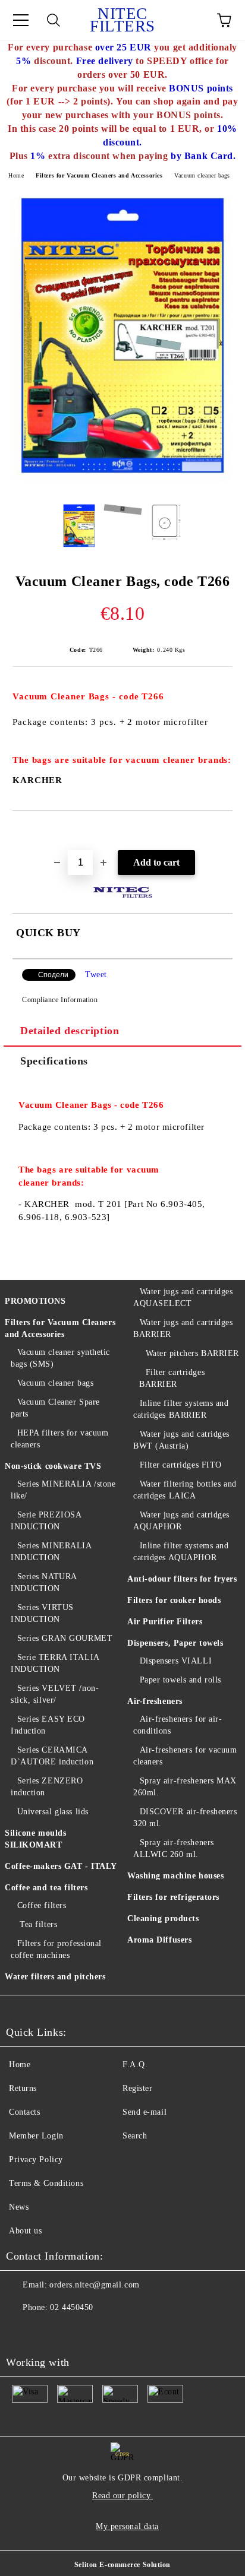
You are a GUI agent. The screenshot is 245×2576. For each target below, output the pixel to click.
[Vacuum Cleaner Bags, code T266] (122, 485)
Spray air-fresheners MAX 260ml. (185, 1787)
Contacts (24, 2112)
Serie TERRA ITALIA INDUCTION (55, 1663)
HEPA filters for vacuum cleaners (59, 1439)
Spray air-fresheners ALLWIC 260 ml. (174, 1848)
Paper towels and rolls (180, 1680)
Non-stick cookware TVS (53, 1466)
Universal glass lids (53, 1812)
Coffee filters (42, 1905)
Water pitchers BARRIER (192, 1353)
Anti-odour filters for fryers (182, 1579)
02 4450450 (72, 2307)
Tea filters (37, 1924)
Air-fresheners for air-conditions (178, 1725)
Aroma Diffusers (159, 1940)
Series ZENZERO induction (47, 1787)
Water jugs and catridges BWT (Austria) (181, 1440)
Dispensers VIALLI (176, 1661)
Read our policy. (122, 2496)
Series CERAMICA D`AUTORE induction (52, 1756)
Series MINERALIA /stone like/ (63, 1490)
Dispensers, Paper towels (175, 1643)
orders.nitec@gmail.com (94, 2285)
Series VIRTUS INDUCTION (42, 1613)
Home (16, 175)
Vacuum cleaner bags (202, 175)
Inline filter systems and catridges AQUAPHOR (181, 1552)
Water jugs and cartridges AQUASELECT (183, 1297)
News (19, 2207)
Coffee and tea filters (46, 1888)
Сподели (53, 975)
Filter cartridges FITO (181, 1465)
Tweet (96, 975)
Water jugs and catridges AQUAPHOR (181, 1521)
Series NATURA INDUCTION (44, 1582)
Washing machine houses (175, 1876)
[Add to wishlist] (224, 831)
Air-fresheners (155, 1701)
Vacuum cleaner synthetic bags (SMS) (60, 1358)
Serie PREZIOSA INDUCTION (46, 1521)
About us (25, 2231)
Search (135, 2136)
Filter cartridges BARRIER (172, 1378)
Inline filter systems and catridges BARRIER (181, 1409)
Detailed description (70, 1031)
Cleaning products (163, 1918)
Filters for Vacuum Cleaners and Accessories (99, 175)
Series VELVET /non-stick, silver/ (55, 1694)
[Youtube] (21, 2331)
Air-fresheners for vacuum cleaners (185, 1756)
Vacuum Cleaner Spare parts (55, 1408)
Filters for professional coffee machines (56, 1949)
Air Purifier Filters (165, 1622)
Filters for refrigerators (173, 1897)
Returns (23, 2088)
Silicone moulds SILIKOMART (35, 1839)
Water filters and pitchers (55, 1977)
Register (137, 2088)
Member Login (36, 2136)
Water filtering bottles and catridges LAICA (185, 1490)
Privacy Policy (36, 2160)
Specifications (54, 1061)
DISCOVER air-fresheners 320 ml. (185, 1818)
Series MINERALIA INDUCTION (51, 1552)
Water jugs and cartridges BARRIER (183, 1328)
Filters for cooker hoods (174, 1600)
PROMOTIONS (35, 1301)
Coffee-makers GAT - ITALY (61, 1866)
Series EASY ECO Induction (48, 1725)
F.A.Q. (135, 2065)
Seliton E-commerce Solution (122, 2565)
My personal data (127, 2526)
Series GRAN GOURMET (65, 1638)
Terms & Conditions (46, 2183)
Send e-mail (145, 2112)
